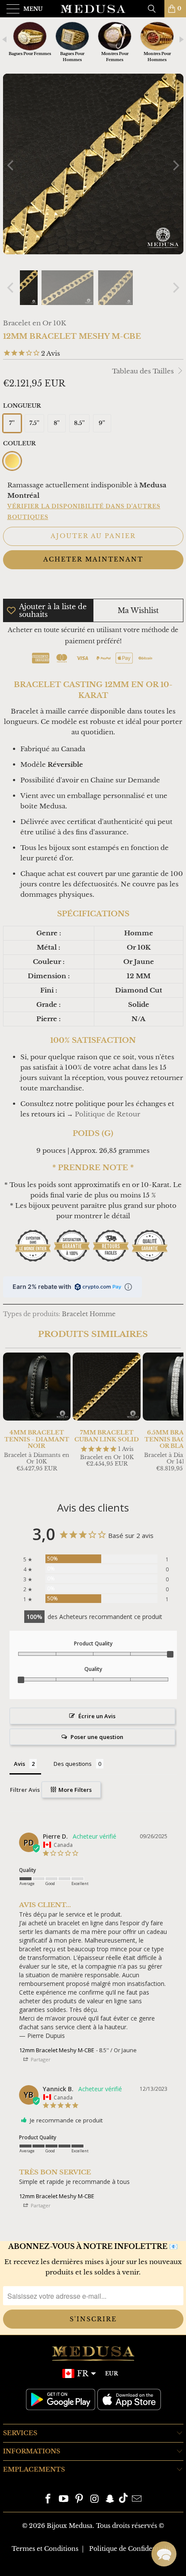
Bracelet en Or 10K (35, 323)
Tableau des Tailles (144, 371)
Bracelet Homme (89, 1314)
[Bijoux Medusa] (93, 9)
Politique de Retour (107, 1114)
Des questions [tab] (73, 1764)
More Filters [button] (74, 1790)
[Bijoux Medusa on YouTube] (64, 2500)
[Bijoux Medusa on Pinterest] (79, 2500)
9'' (102, 423)
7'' (12, 423)
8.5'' (79, 423)
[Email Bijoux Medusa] (137, 2500)
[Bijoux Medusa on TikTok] (123, 2500)
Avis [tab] (19, 1764)
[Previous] (11, 165)
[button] (164, 2554)
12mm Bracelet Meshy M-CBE (57, 2050)
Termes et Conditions (45, 2549)
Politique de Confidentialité (132, 2549)
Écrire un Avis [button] (97, 1716)
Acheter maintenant (93, 559)
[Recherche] (155, 9)
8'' (57, 423)
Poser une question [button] (97, 1737)
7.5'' (34, 423)
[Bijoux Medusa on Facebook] (48, 2500)
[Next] (175, 165)
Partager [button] (40, 2059)
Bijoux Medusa (70, 2526)
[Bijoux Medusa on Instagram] (95, 2500)
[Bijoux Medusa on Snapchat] (110, 2500)
